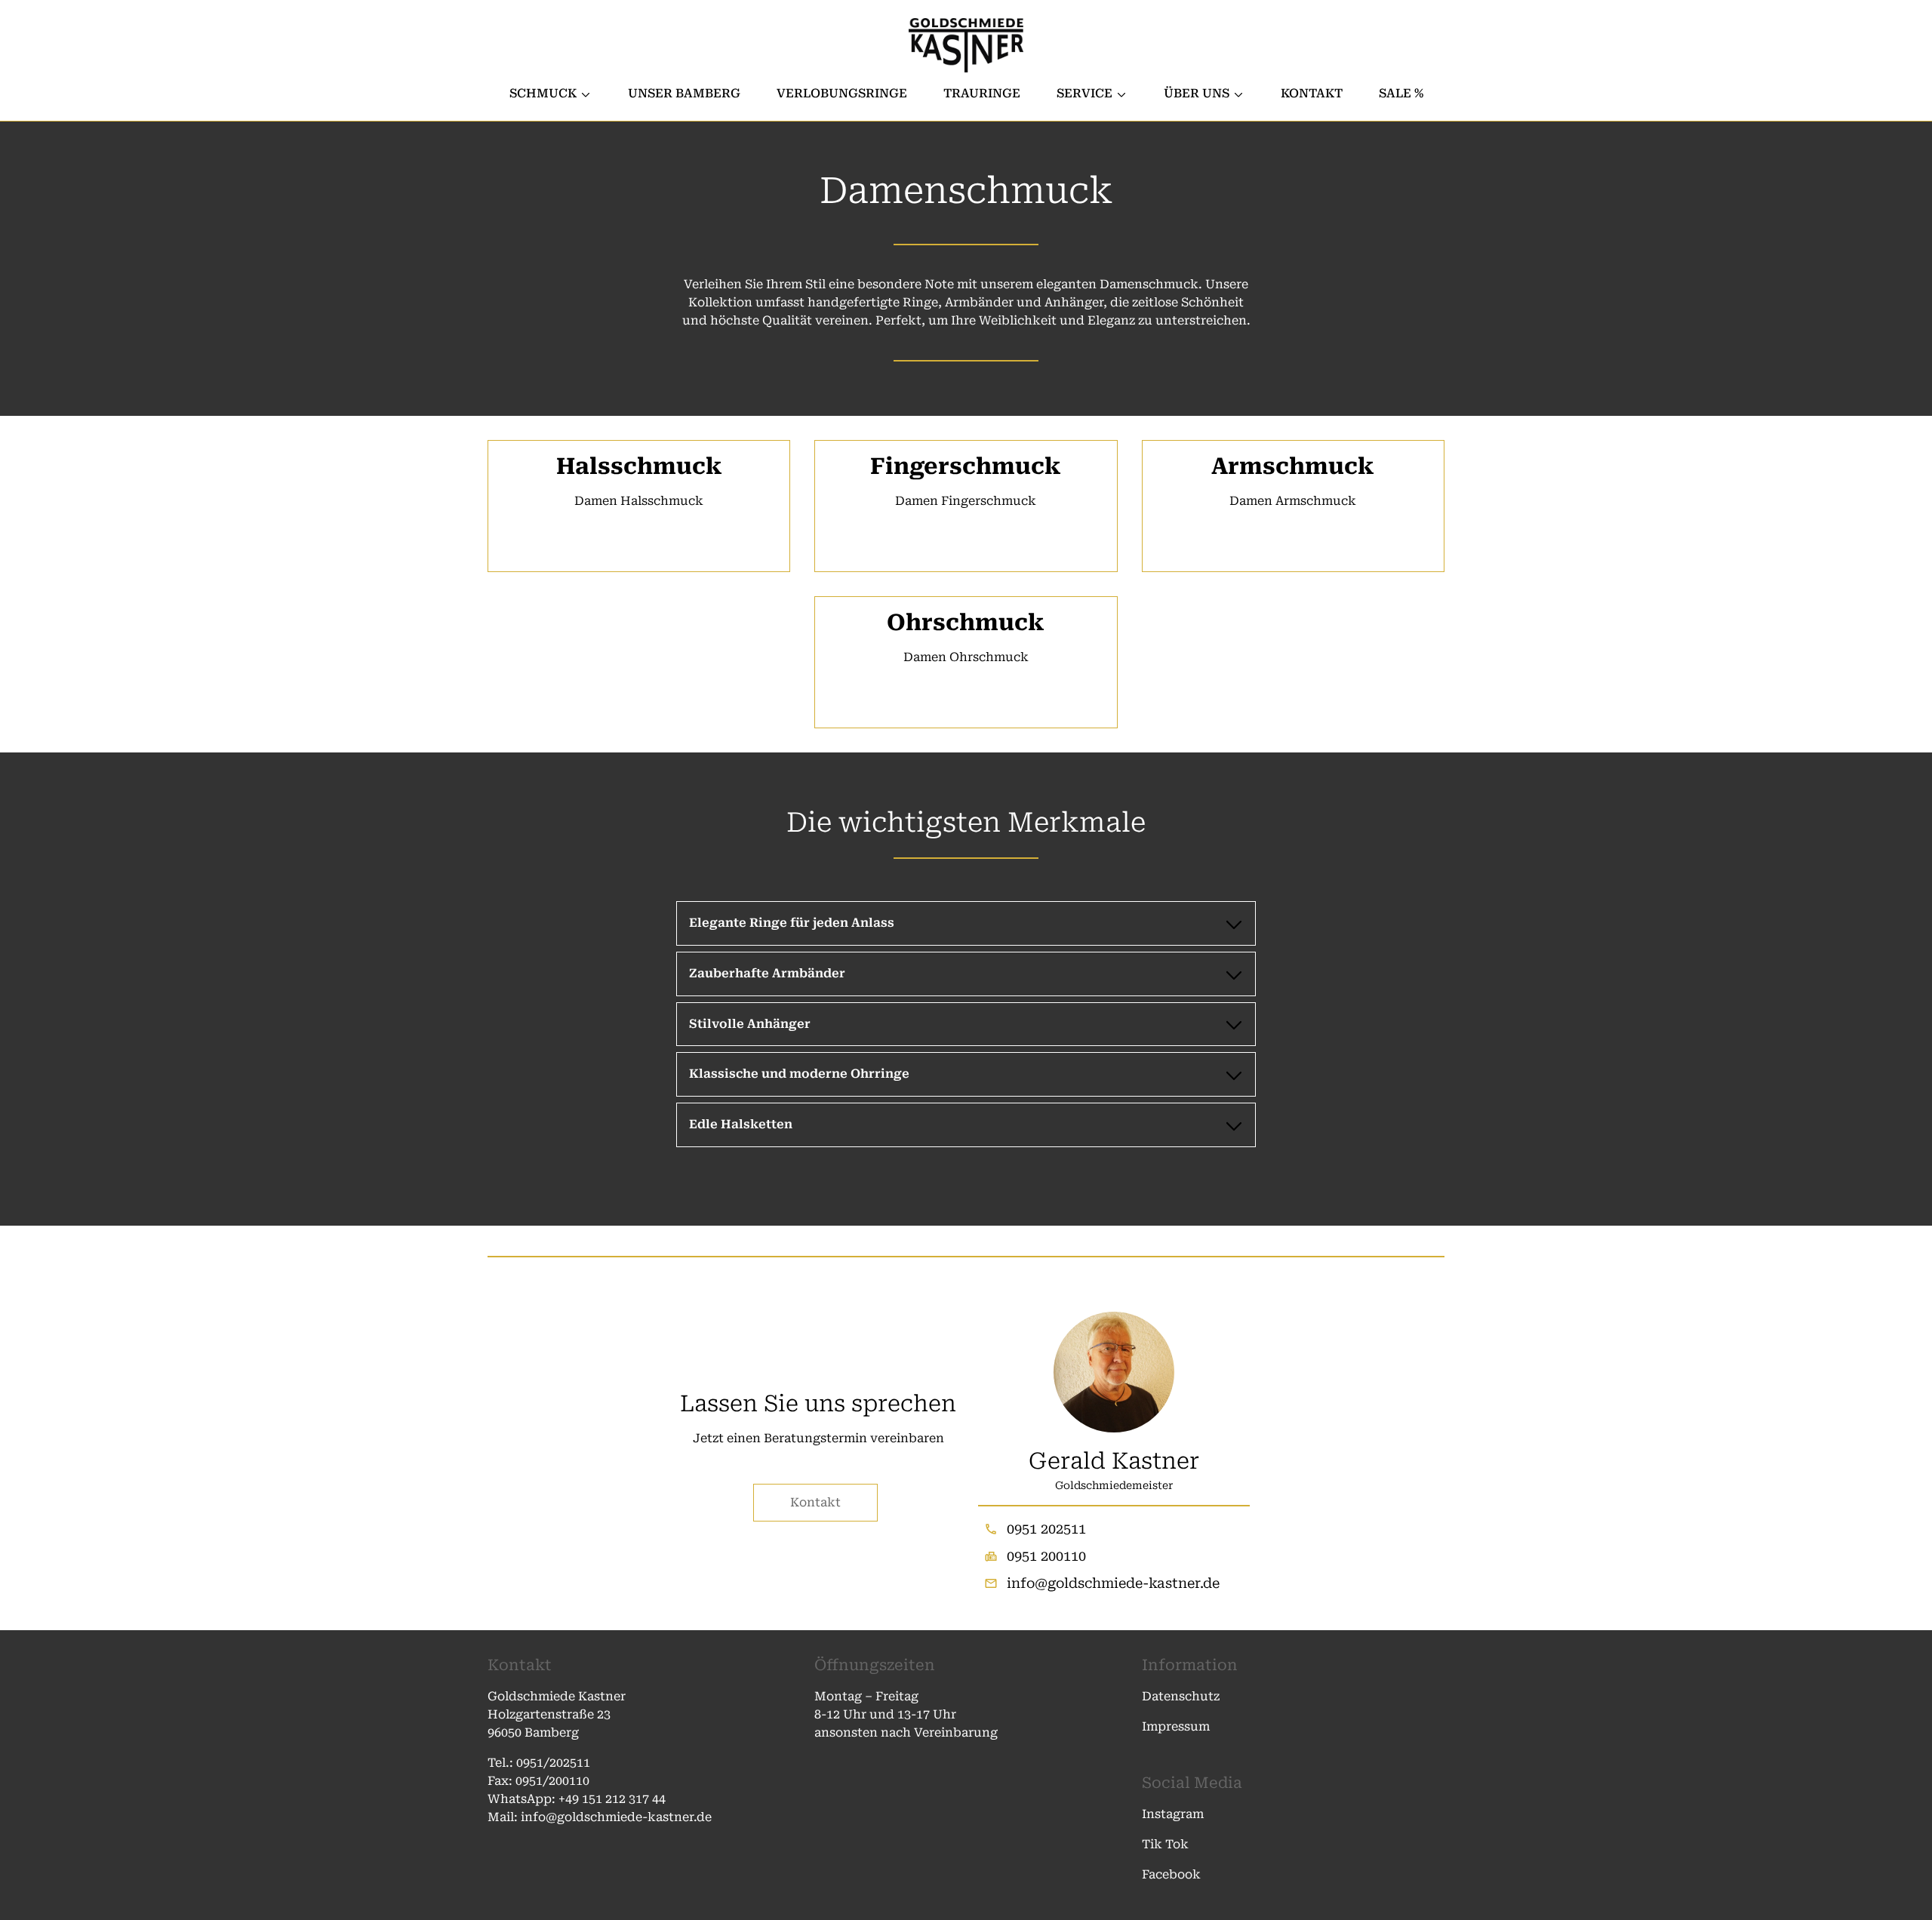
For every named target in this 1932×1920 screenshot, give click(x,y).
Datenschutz (1181, 1696)
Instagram (1173, 1814)
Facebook (1171, 1874)
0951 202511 (1046, 1529)
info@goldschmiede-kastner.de (1113, 1583)
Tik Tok (1165, 1844)
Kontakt (815, 1502)
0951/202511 (555, 1763)
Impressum (1176, 1726)
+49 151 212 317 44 (612, 1799)
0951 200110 (1046, 1556)
